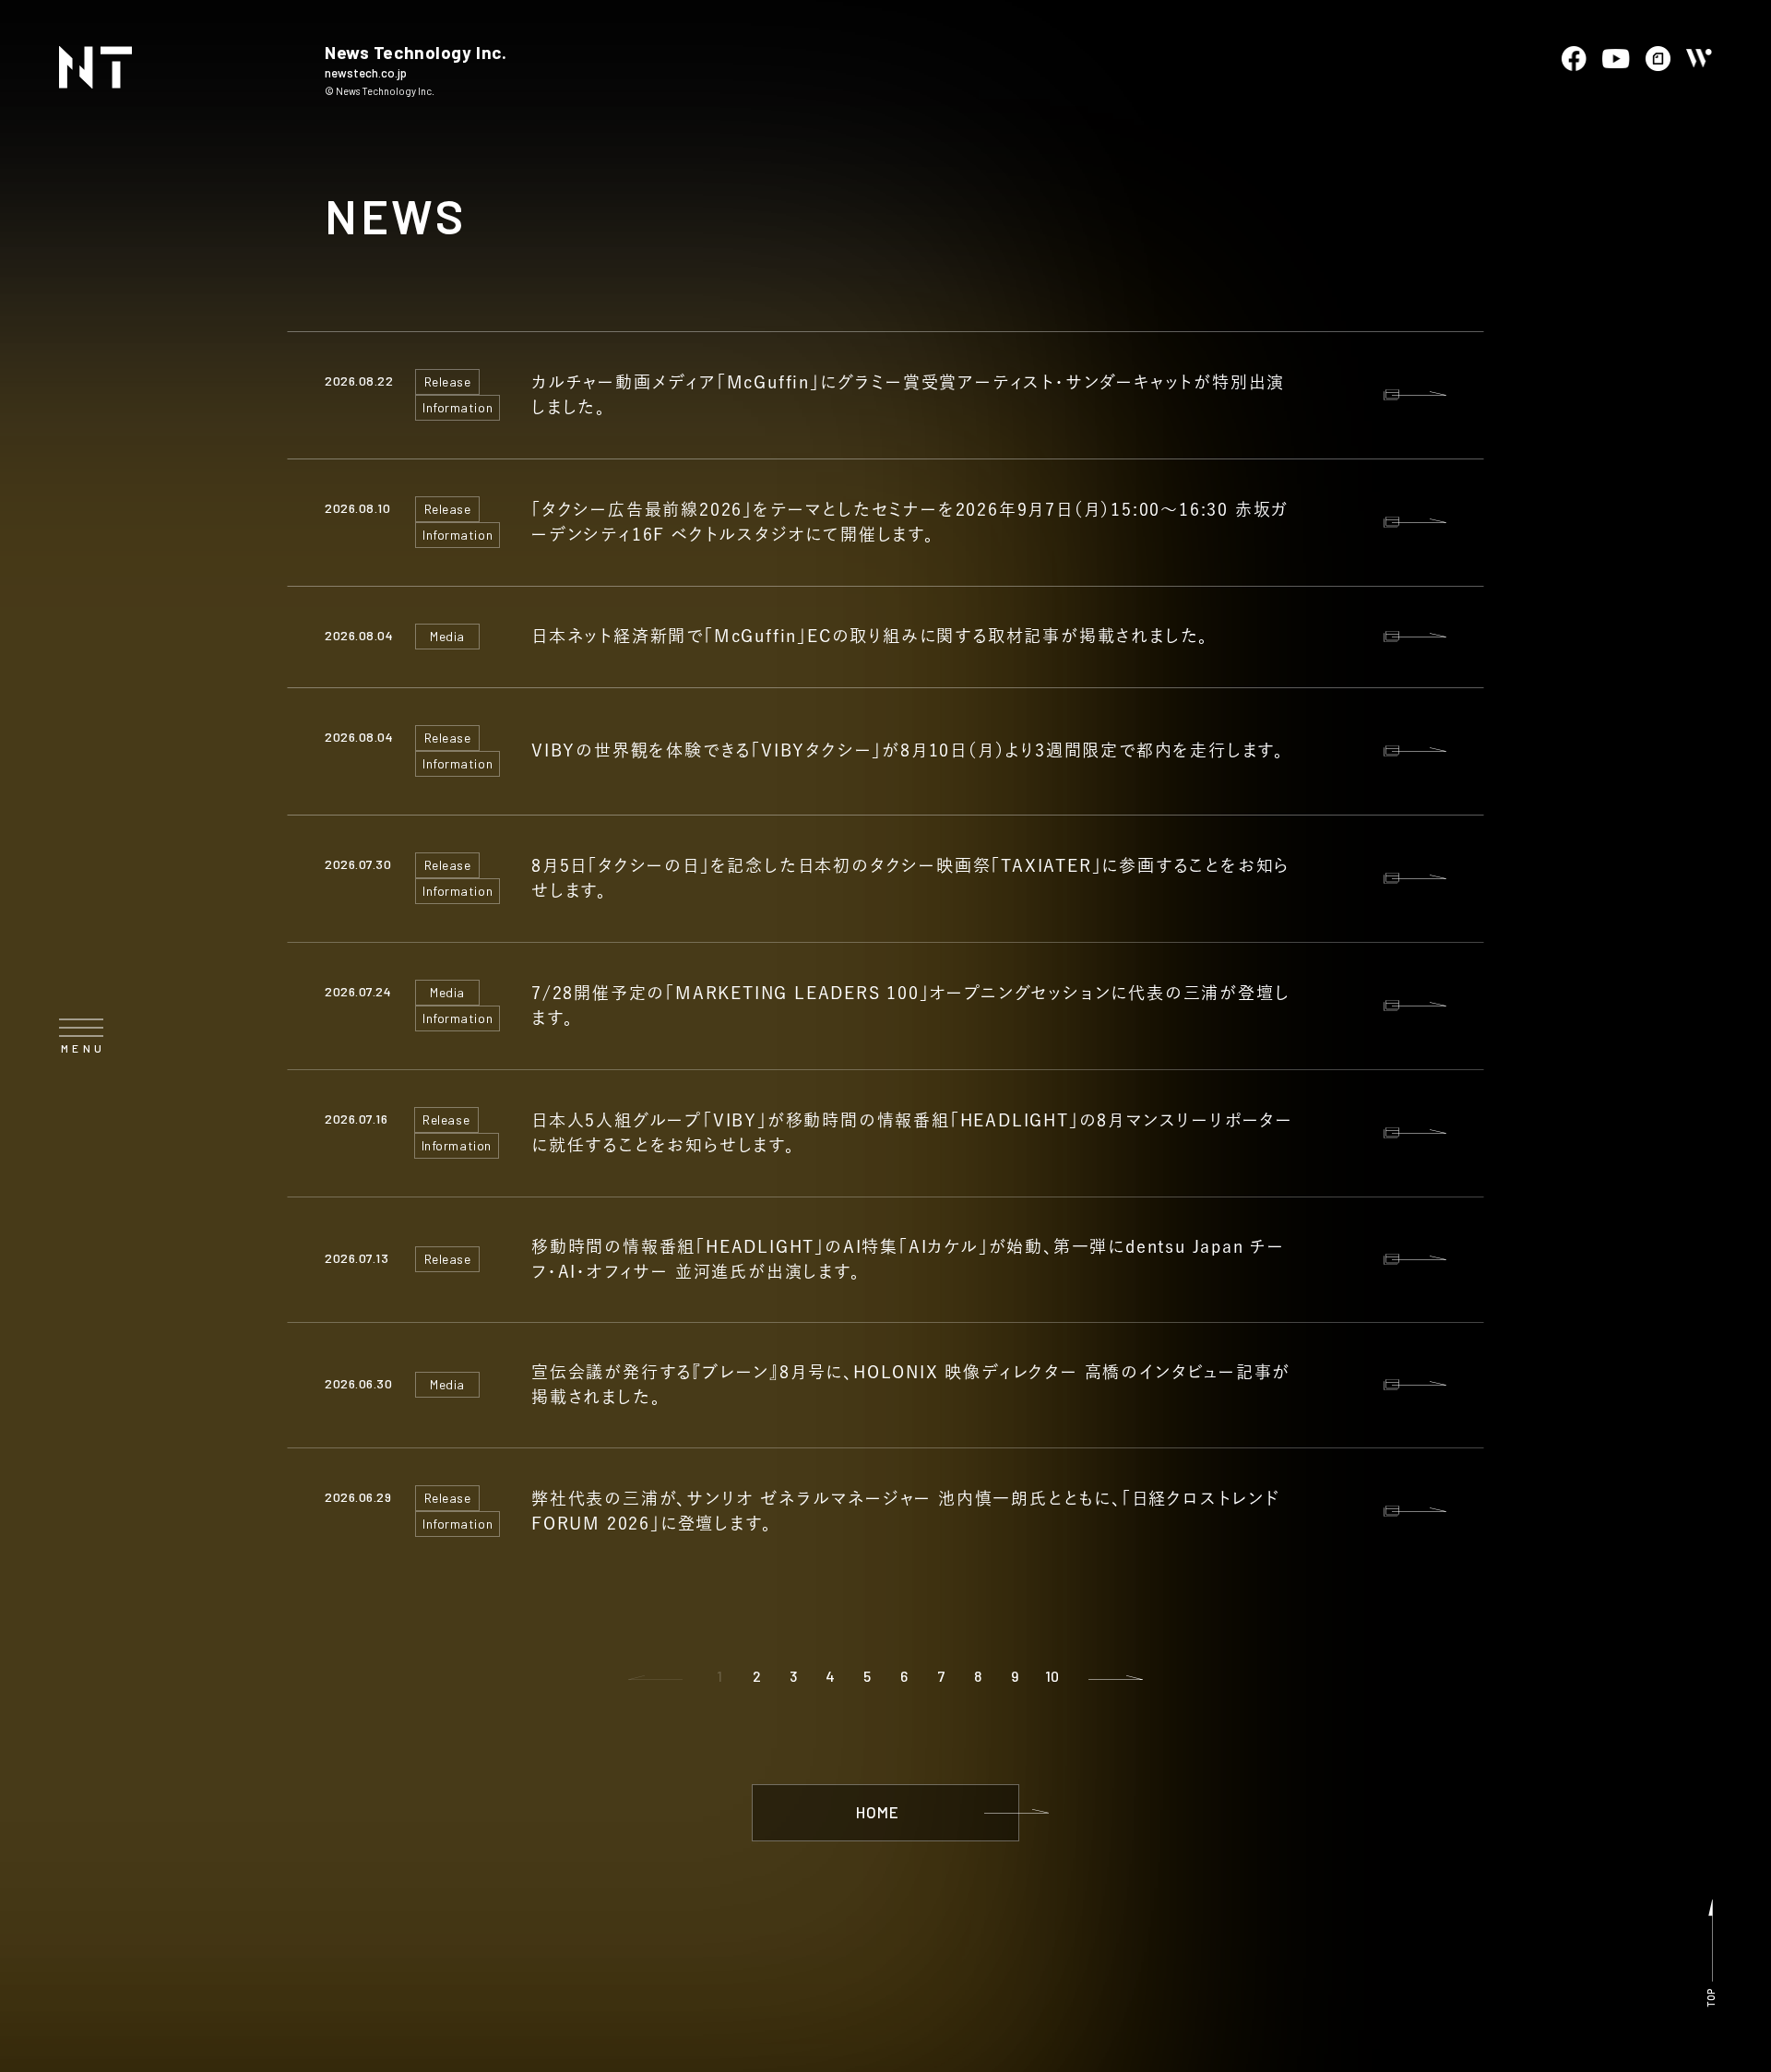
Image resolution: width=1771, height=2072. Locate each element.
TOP (1711, 1998)
